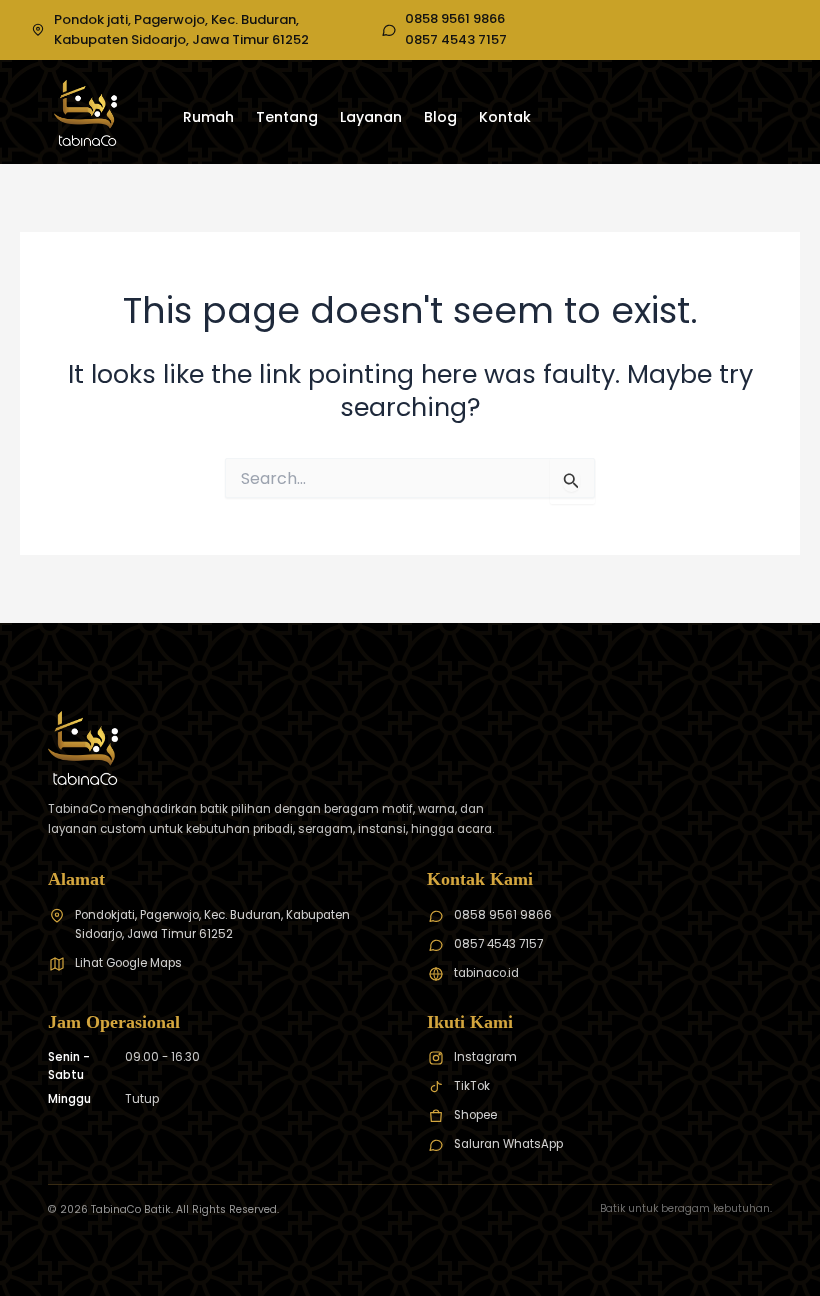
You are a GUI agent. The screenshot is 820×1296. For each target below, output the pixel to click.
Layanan (371, 117)
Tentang (287, 117)
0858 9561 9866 (455, 19)
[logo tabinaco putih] (85, 113)
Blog (440, 117)
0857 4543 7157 (456, 40)
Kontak (505, 117)
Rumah (208, 117)
